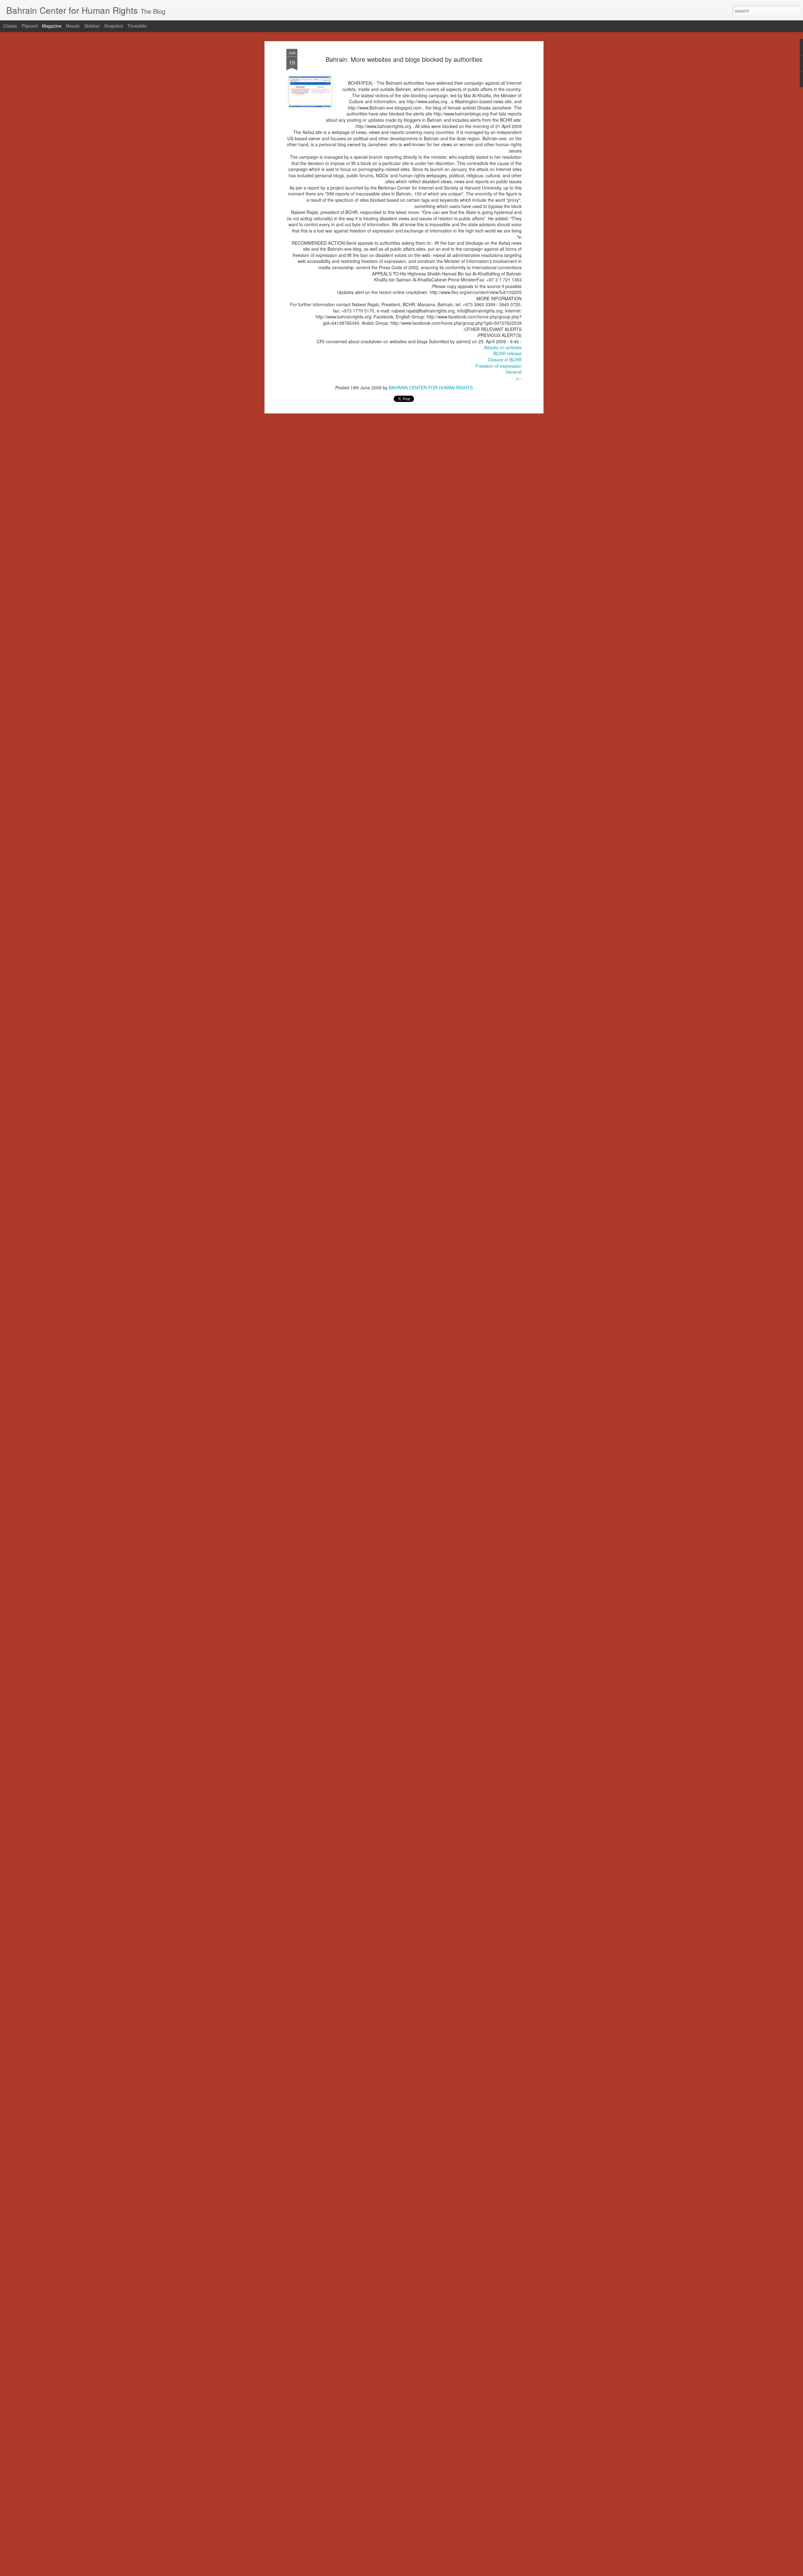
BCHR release (508, 354)
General (514, 372)
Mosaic (73, 26)
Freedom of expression (499, 366)
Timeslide (137, 26)
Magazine (52, 26)
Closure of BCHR (505, 360)
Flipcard (30, 26)
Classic (10, 26)
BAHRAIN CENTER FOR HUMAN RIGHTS (431, 388)
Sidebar (92, 26)
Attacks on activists (503, 347)
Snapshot (114, 26)
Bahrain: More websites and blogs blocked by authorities (404, 59)
